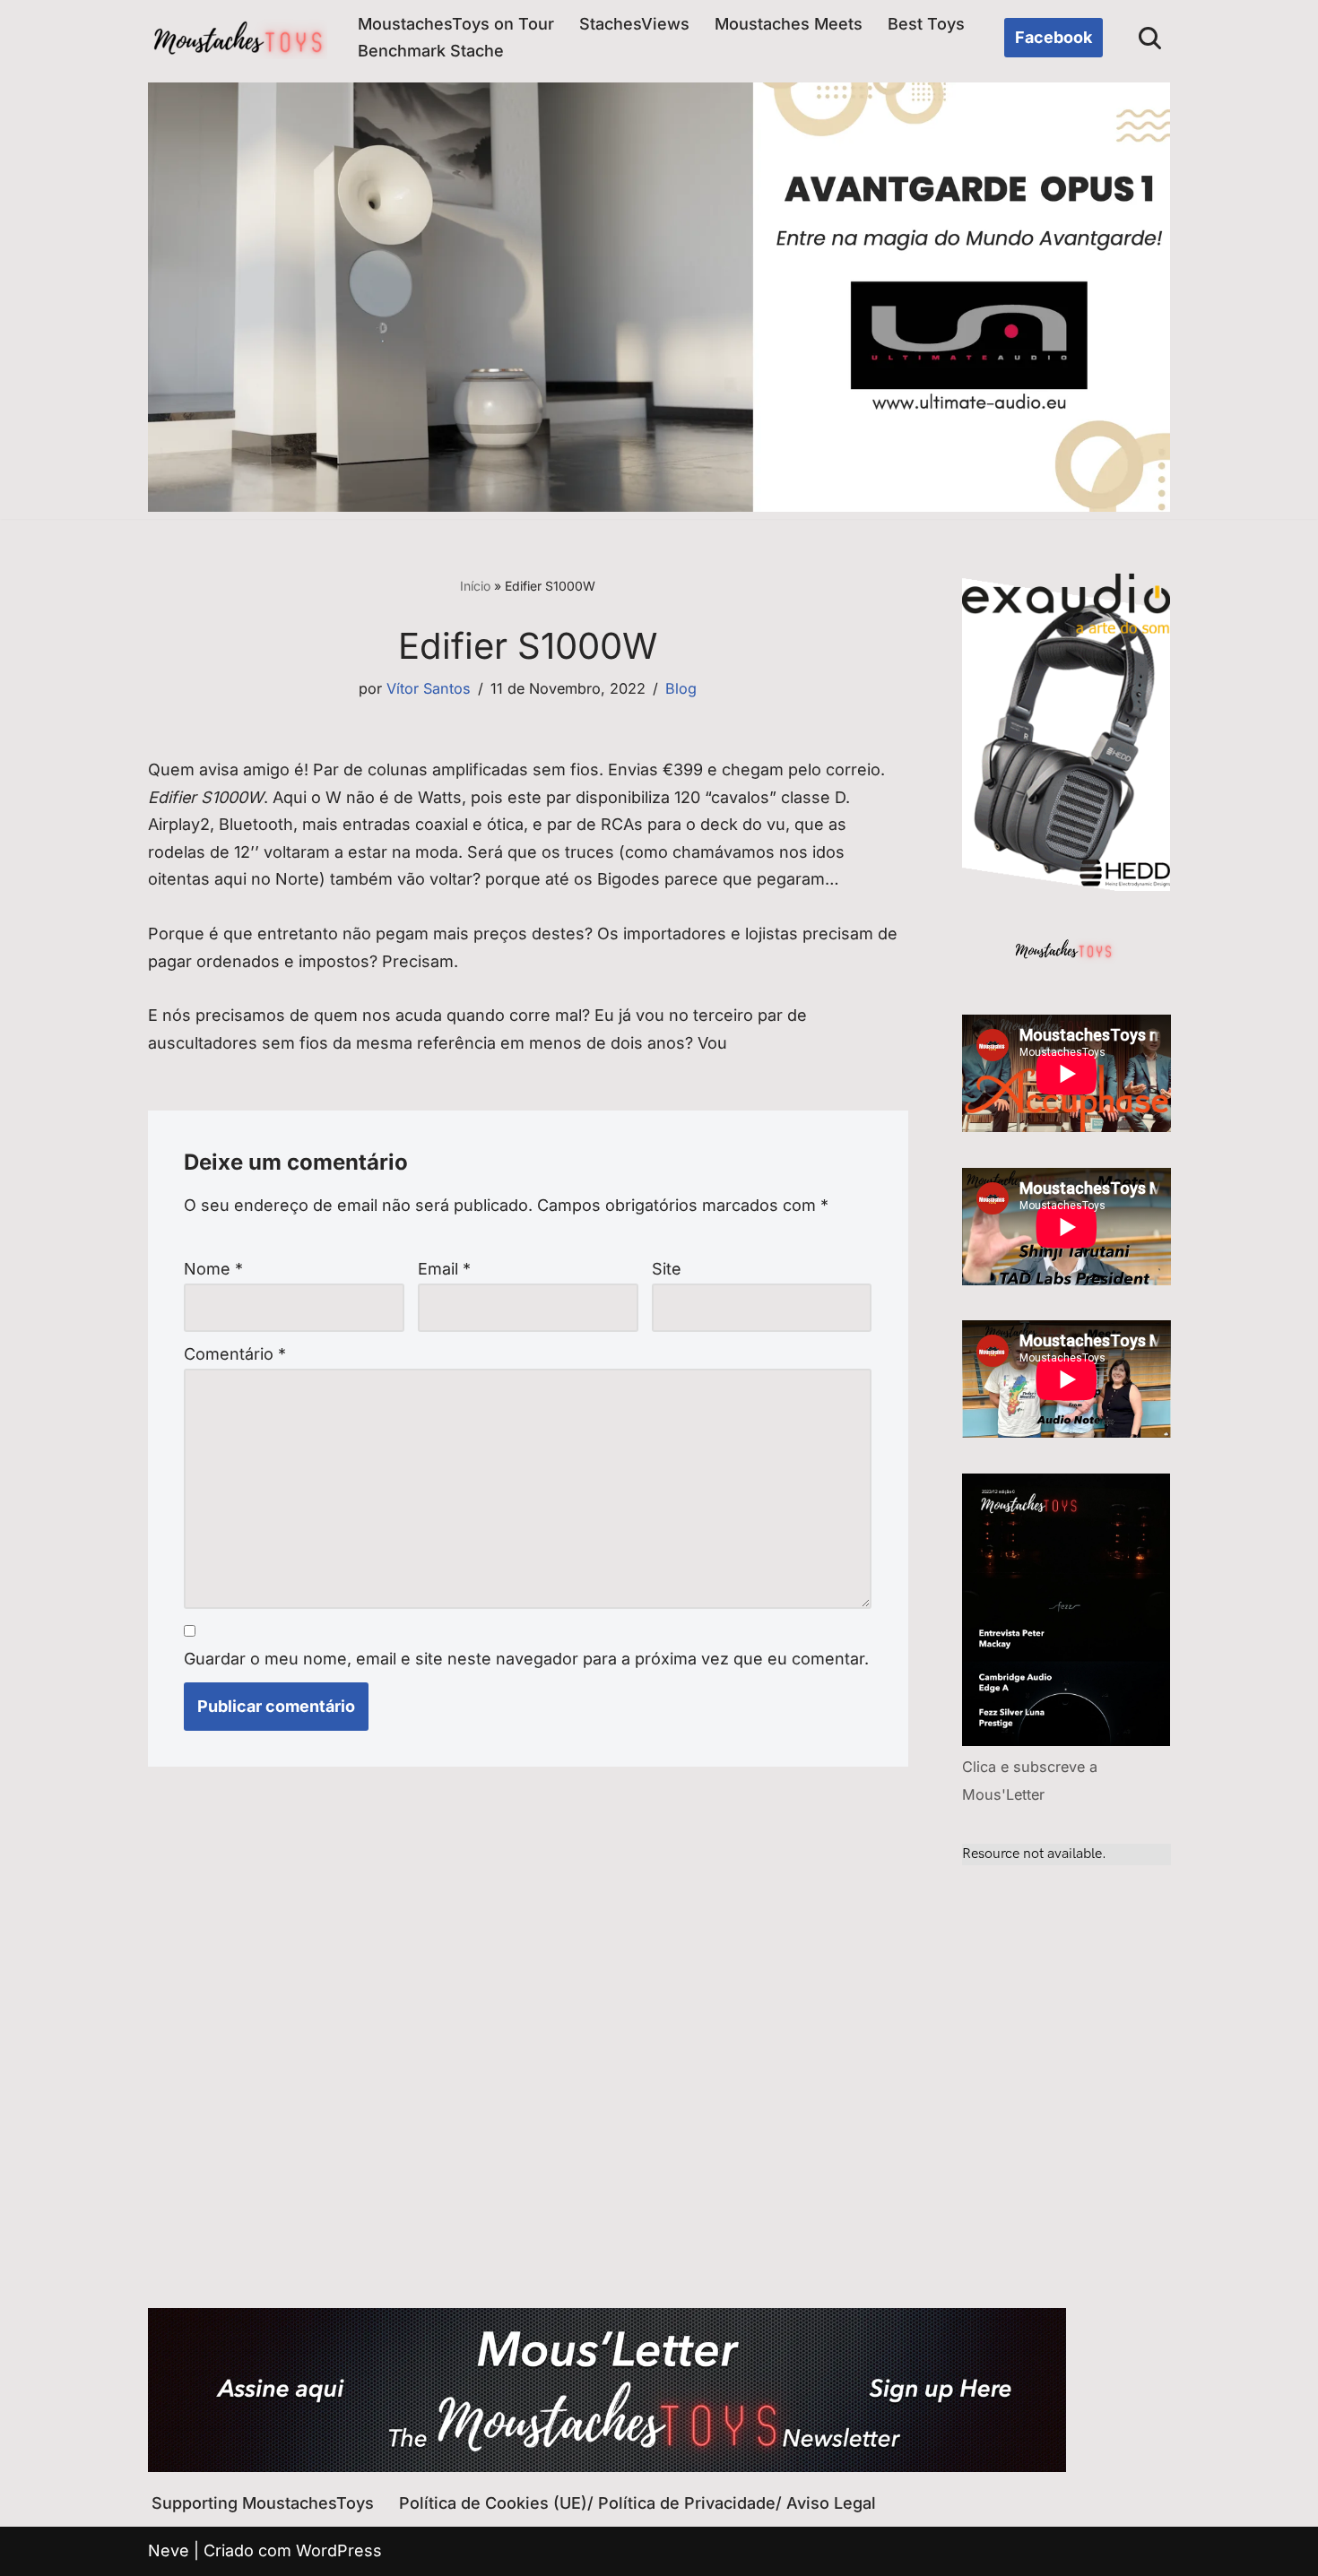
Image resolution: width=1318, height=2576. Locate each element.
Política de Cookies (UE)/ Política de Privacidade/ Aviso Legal (637, 2503)
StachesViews (634, 24)
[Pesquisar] (1150, 38)
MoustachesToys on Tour (456, 24)
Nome (213, 1269)
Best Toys (926, 24)
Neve (169, 2550)
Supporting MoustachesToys (263, 2503)
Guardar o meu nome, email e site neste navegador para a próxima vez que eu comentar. (526, 1659)
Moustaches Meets (789, 24)
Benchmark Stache (431, 51)
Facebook (1054, 37)
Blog (681, 688)
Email (444, 1269)
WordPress (339, 2550)
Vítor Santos (429, 688)
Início (475, 586)
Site (667, 1269)
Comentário (235, 1354)
